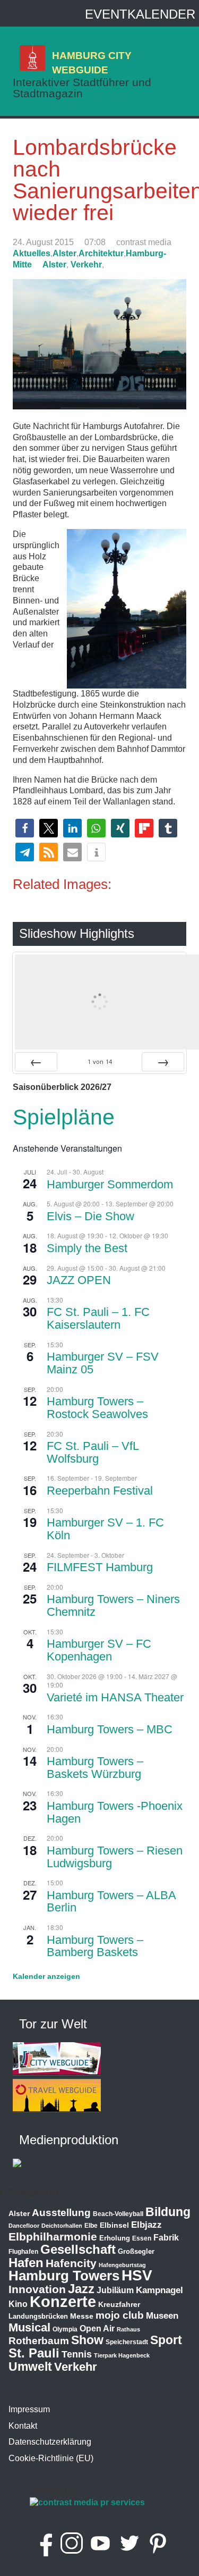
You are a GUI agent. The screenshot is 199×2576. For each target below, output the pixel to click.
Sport (166, 2340)
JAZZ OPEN (79, 1280)
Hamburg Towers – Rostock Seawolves (97, 1408)
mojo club (120, 2315)
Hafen (26, 2263)
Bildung (168, 2212)
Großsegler (136, 2251)
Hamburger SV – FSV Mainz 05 (103, 1363)
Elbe (91, 2226)
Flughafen (23, 2251)
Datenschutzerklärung (50, 2442)
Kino (18, 2304)
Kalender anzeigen (46, 1976)
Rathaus (128, 2329)
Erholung (115, 2238)
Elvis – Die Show (90, 1216)
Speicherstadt (127, 2342)
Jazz (81, 2289)
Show (87, 2340)
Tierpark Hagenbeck (122, 2355)
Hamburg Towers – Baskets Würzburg (95, 1768)
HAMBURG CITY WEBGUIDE (92, 62)
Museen (162, 2316)
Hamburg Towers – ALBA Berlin (111, 1902)
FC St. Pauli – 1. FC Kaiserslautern (98, 1318)
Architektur (101, 253)
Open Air (97, 2329)
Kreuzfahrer (119, 2304)
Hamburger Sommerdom (110, 1184)
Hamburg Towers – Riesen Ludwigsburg (115, 1857)
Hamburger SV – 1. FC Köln (105, 1529)
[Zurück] (36, 1062)
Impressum (29, 2409)
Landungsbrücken (38, 2316)
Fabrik (166, 2238)
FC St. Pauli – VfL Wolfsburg (93, 1452)
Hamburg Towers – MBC (110, 1729)
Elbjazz (146, 2225)
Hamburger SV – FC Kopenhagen (99, 1650)
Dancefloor (24, 2226)
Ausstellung (61, 2213)
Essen (142, 2238)
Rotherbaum (39, 2341)
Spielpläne (64, 1117)
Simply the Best (87, 1248)
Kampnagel (159, 2290)
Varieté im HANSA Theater (115, 1697)
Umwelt (30, 2367)
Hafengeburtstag (122, 2265)
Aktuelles (32, 253)
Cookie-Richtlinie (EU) (51, 2458)
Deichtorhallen (62, 2226)
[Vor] (163, 1062)
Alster (64, 253)
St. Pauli (34, 2353)
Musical (29, 2327)
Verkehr (86, 265)
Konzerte (63, 2301)
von (100, 1062)
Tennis (77, 2354)
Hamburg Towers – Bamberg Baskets (95, 1946)
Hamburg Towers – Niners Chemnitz (113, 1605)
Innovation (37, 2289)
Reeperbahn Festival (100, 1491)
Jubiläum (115, 2290)
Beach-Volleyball (118, 2214)
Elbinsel (114, 2225)
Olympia (65, 2329)
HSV (137, 2275)
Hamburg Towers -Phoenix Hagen (115, 1812)
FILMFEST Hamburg (100, 1567)
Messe (82, 2316)
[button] (25, 828)
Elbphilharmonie (53, 2237)
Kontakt (23, 2426)
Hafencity (71, 2263)
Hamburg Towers (64, 2276)
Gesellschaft (78, 2250)
